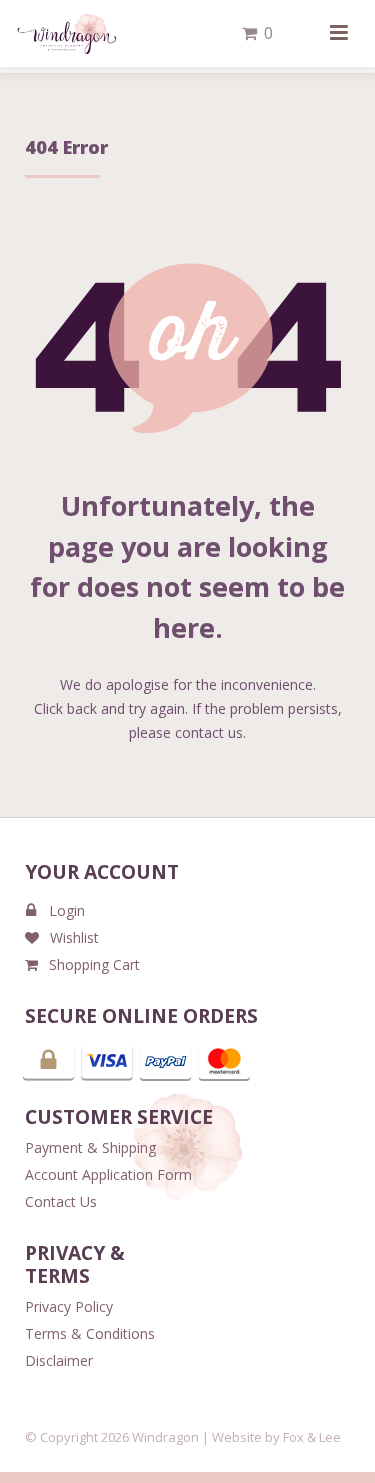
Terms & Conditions (90, 1333)
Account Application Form (108, 1174)
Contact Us (61, 1201)
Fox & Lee (312, 1437)
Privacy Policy (69, 1306)
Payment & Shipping (90, 1147)
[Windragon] (66, 33)
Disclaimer (59, 1360)
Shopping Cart (94, 964)
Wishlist (74, 937)
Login (67, 910)
